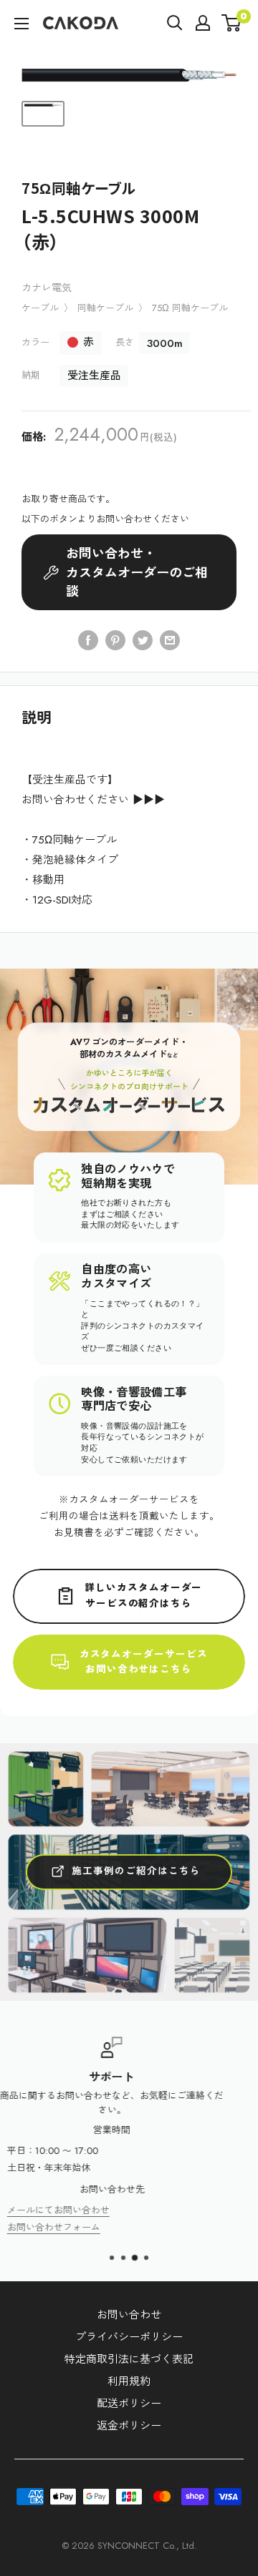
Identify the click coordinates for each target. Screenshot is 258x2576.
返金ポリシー (129, 2426)
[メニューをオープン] (21, 24)
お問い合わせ (129, 2315)
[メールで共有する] (170, 640)
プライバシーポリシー (129, 2337)
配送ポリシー (129, 2404)
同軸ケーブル (105, 308)
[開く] (175, 23)
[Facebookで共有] (88, 640)
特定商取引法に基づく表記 (129, 2359)
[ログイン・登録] (203, 23)
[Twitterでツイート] (143, 640)
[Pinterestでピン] (115, 640)
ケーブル (40, 308)
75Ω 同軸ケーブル (190, 308)
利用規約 (129, 2381)
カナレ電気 (47, 288)
